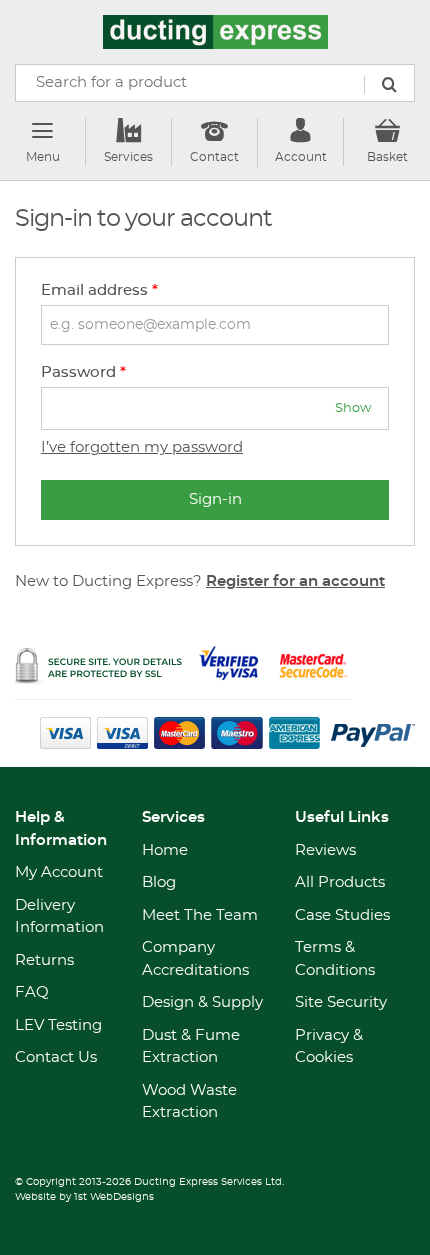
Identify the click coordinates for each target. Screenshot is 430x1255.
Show (353, 408)
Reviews (325, 850)
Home (165, 850)
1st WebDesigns (114, 1197)
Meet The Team (200, 915)
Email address (99, 290)
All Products (340, 882)
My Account (59, 872)
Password (83, 372)
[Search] (389, 85)
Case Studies (342, 915)
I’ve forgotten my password (142, 447)
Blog (159, 882)
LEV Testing (58, 1025)
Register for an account (295, 581)
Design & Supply (202, 1002)
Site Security (341, 1002)
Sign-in (215, 499)
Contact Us (56, 1057)
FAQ (32, 992)
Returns (44, 960)
